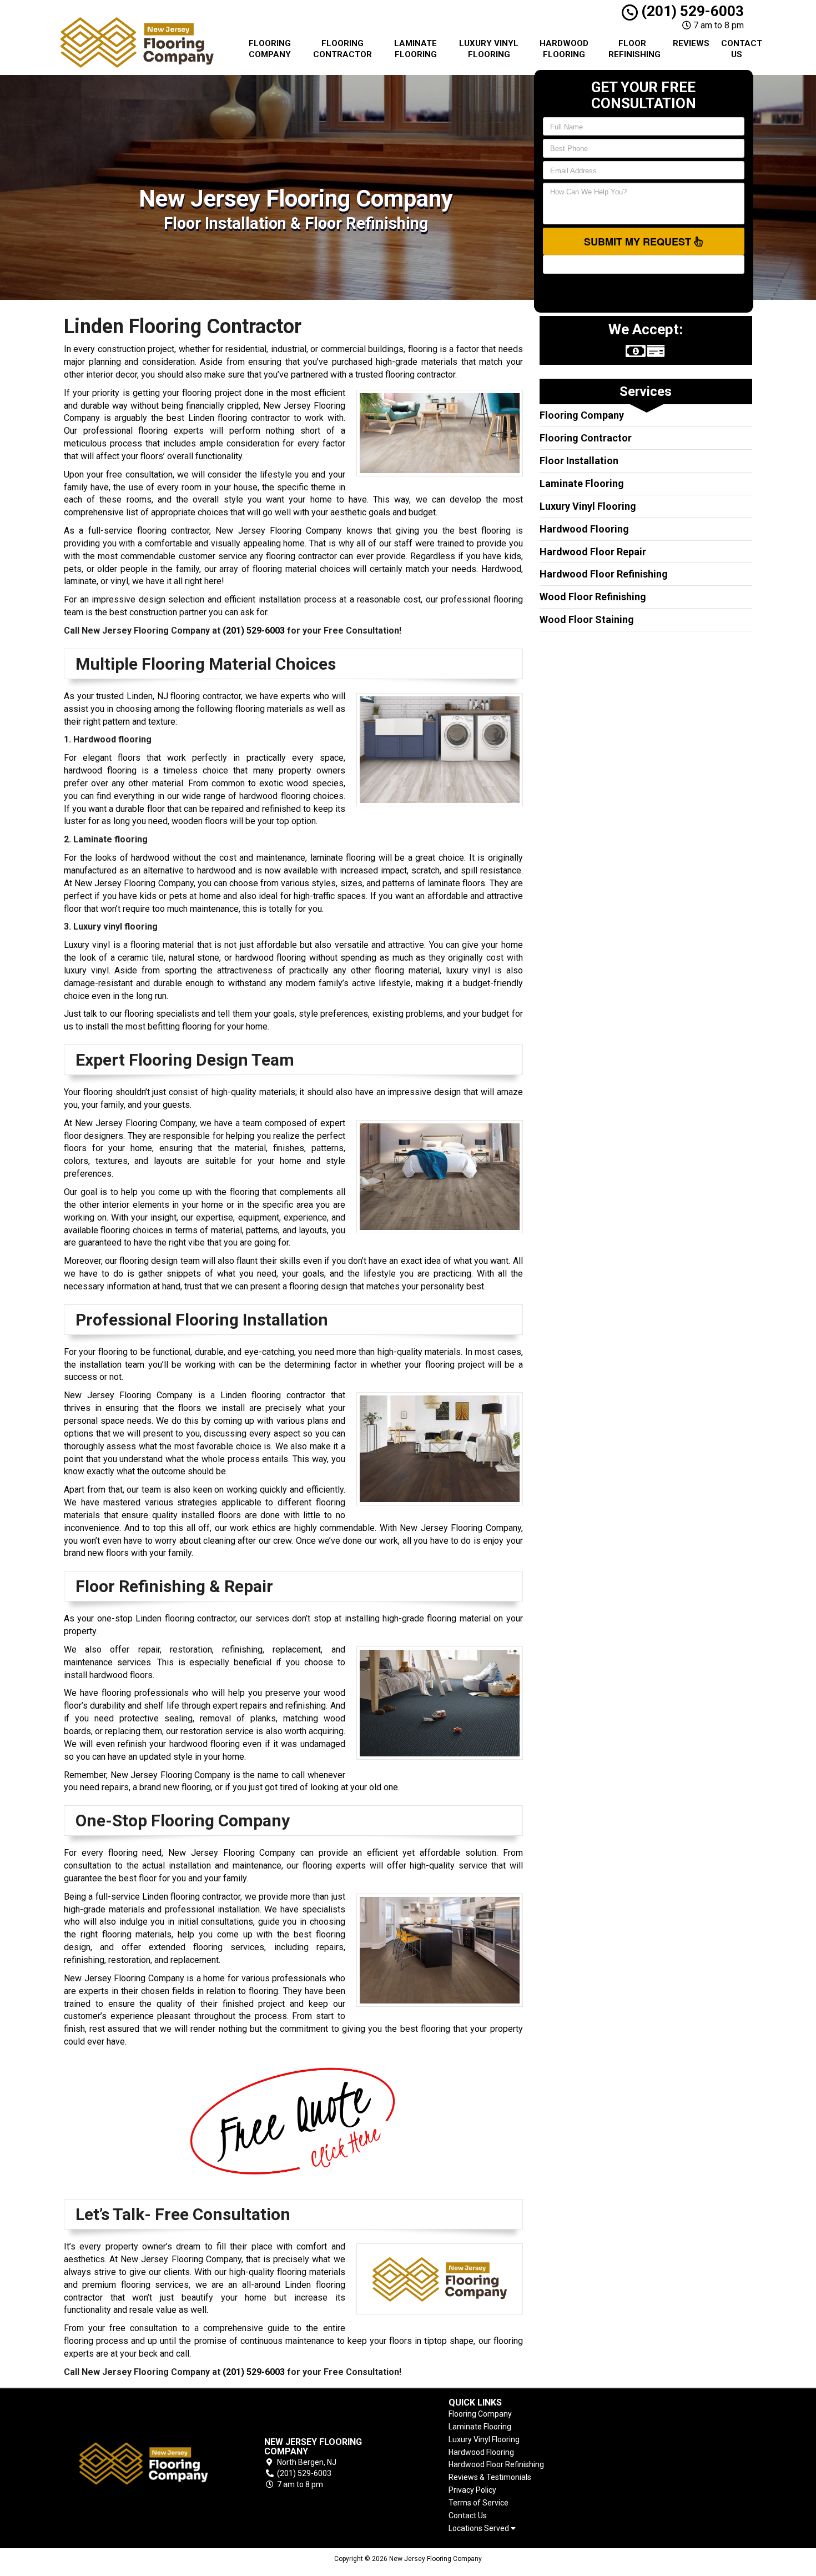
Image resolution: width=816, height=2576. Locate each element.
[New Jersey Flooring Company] (144, 2464)
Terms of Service (478, 2503)
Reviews (691, 43)
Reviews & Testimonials (490, 2477)
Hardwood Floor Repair (593, 552)
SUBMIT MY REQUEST (639, 242)
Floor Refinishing (634, 49)
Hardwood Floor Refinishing (604, 574)
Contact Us (741, 49)
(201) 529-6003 (691, 11)
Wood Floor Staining (587, 619)
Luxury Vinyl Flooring (489, 49)
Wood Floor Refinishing (593, 597)
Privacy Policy (472, 2490)
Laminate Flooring (415, 49)
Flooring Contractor (342, 49)
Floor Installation (579, 461)
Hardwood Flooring (564, 49)
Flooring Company (270, 49)
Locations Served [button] (480, 2529)
